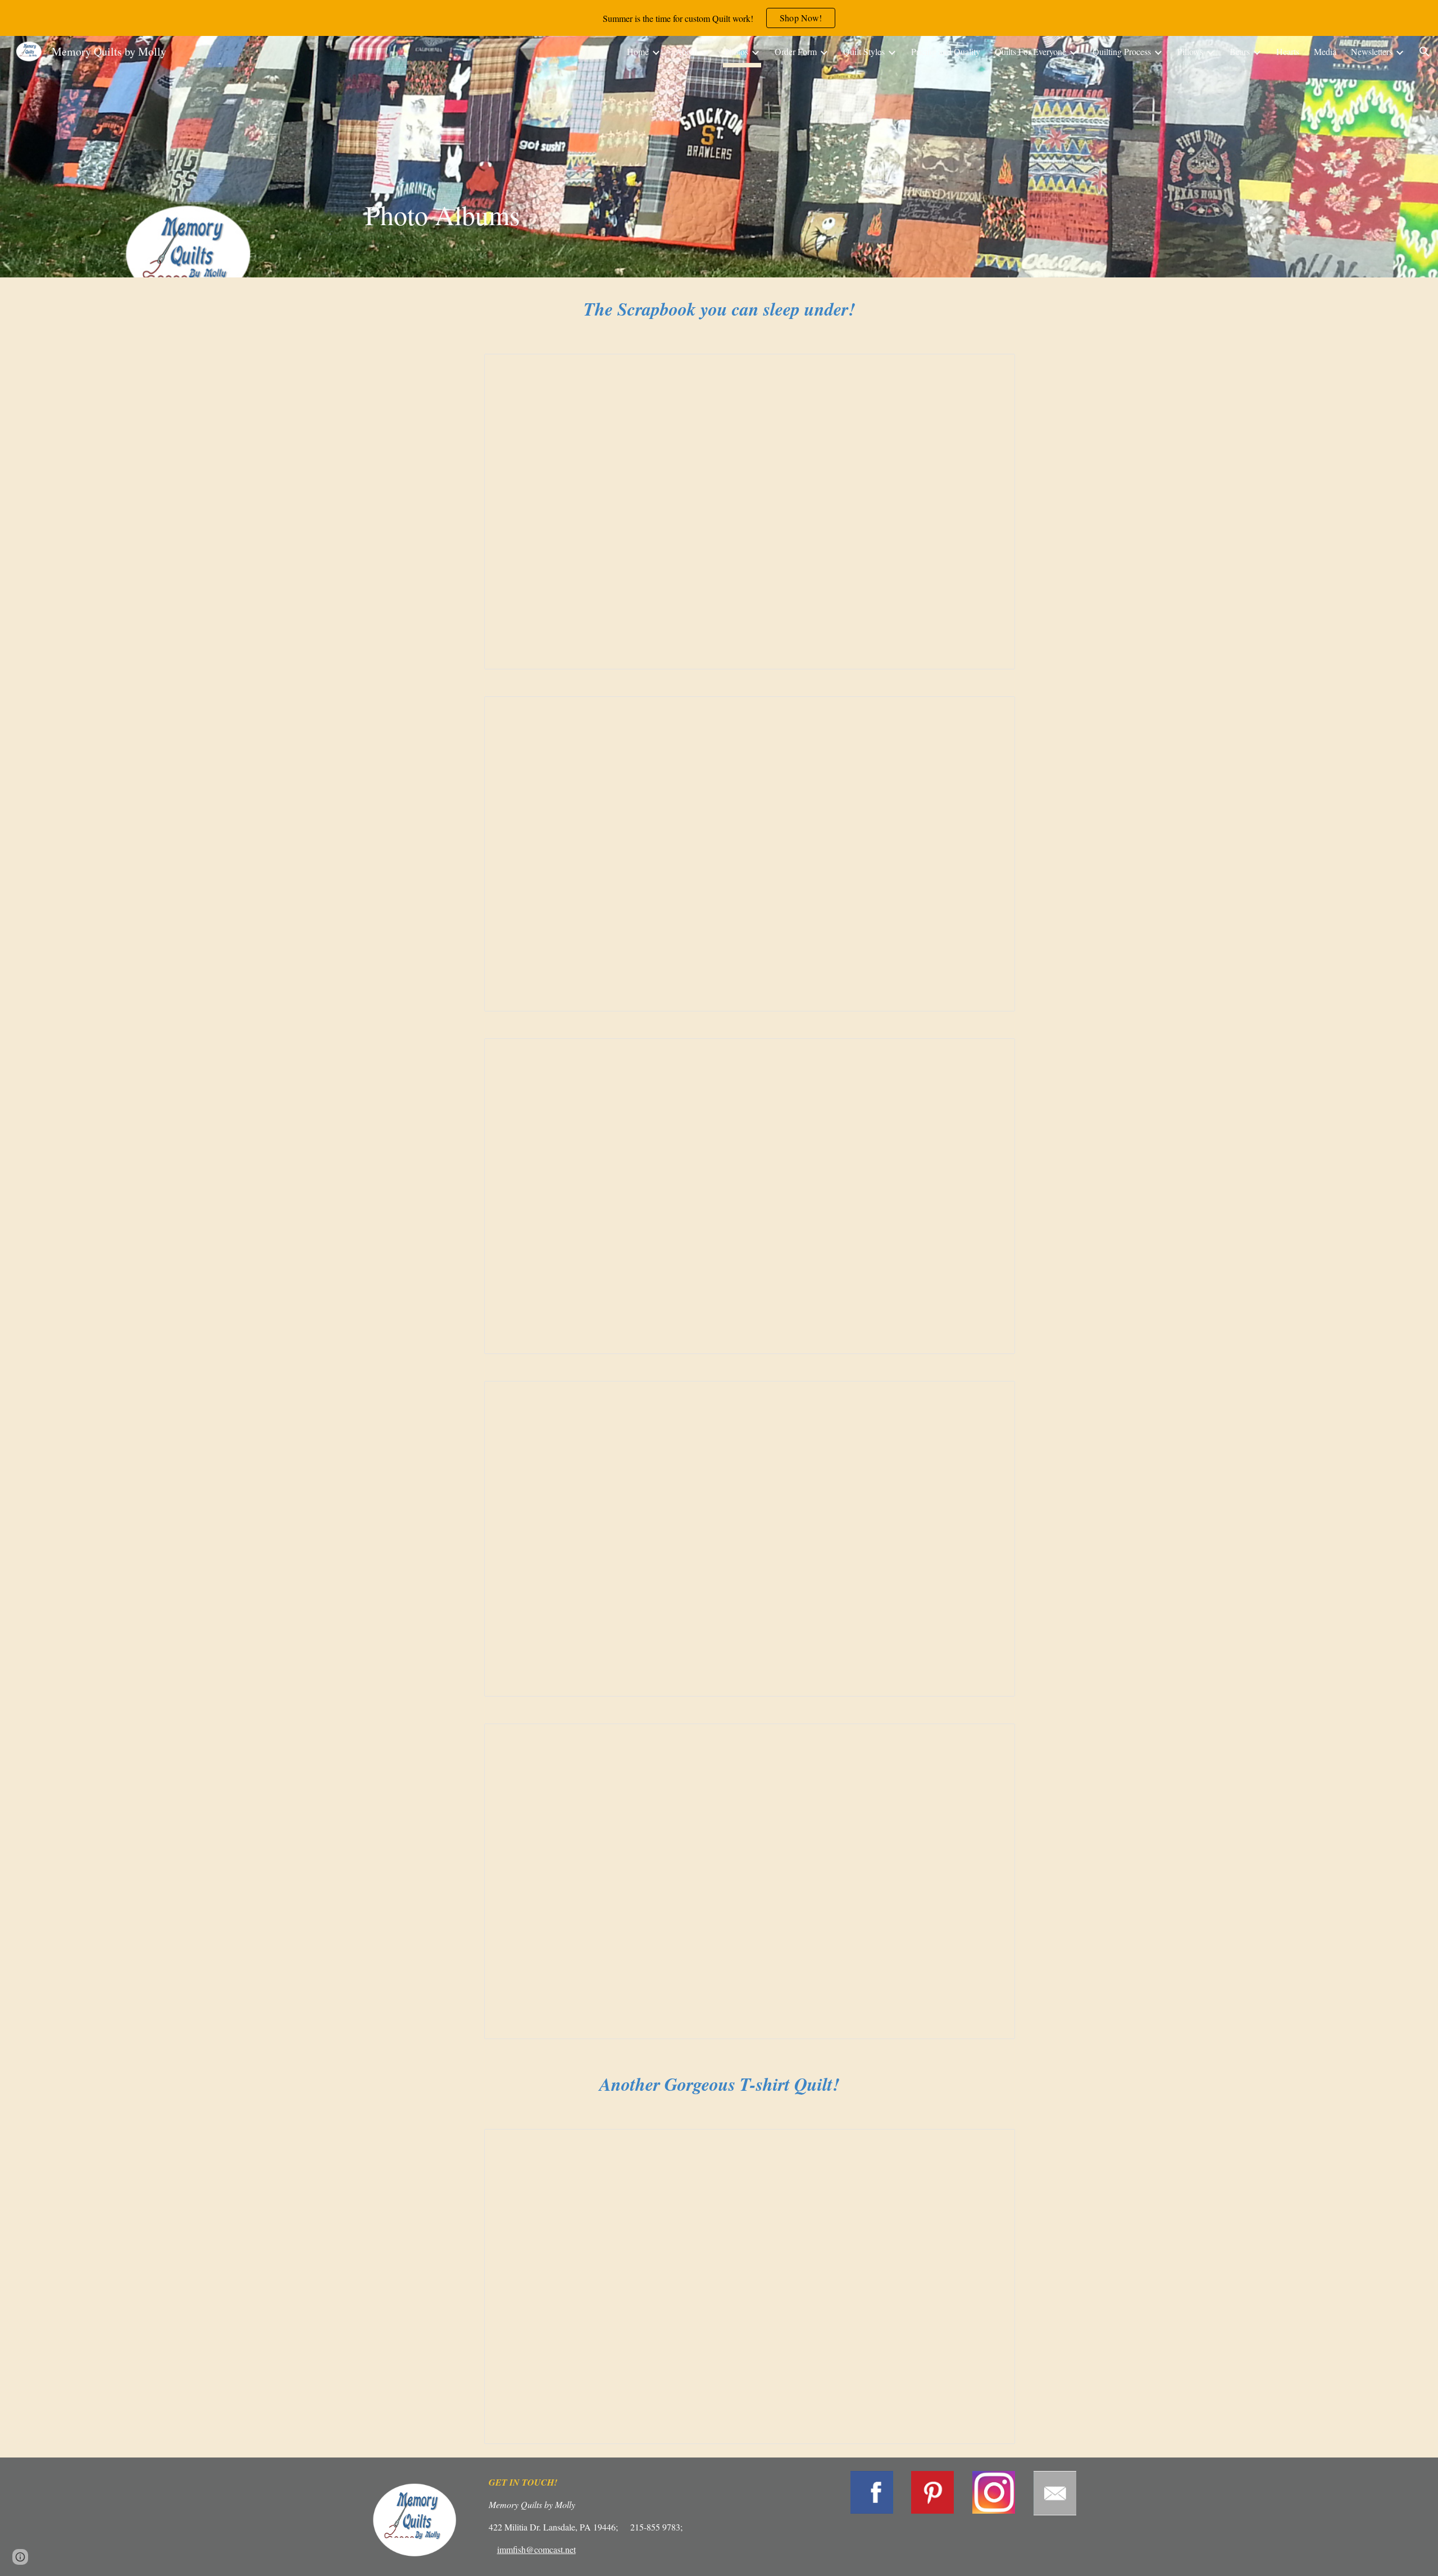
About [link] (686, 51)
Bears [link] (1240, 51)
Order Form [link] (796, 51)
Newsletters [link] (1372, 51)
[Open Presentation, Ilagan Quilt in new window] (994, 1738)
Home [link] (638, 51)
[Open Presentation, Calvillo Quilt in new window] (994, 1396)
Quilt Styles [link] (864, 51)
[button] (1425, 52)
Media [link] (1325, 51)
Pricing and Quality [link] (946, 51)
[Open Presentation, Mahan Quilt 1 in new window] (994, 2144)
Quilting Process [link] (1122, 51)
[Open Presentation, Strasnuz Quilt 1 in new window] (994, 368)
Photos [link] (736, 51)
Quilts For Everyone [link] (1030, 51)
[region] (719, 18)
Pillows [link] (1190, 51)
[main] (506, 156)
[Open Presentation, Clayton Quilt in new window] (994, 1053)
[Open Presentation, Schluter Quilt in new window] (994, 711)
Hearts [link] (1288, 51)
